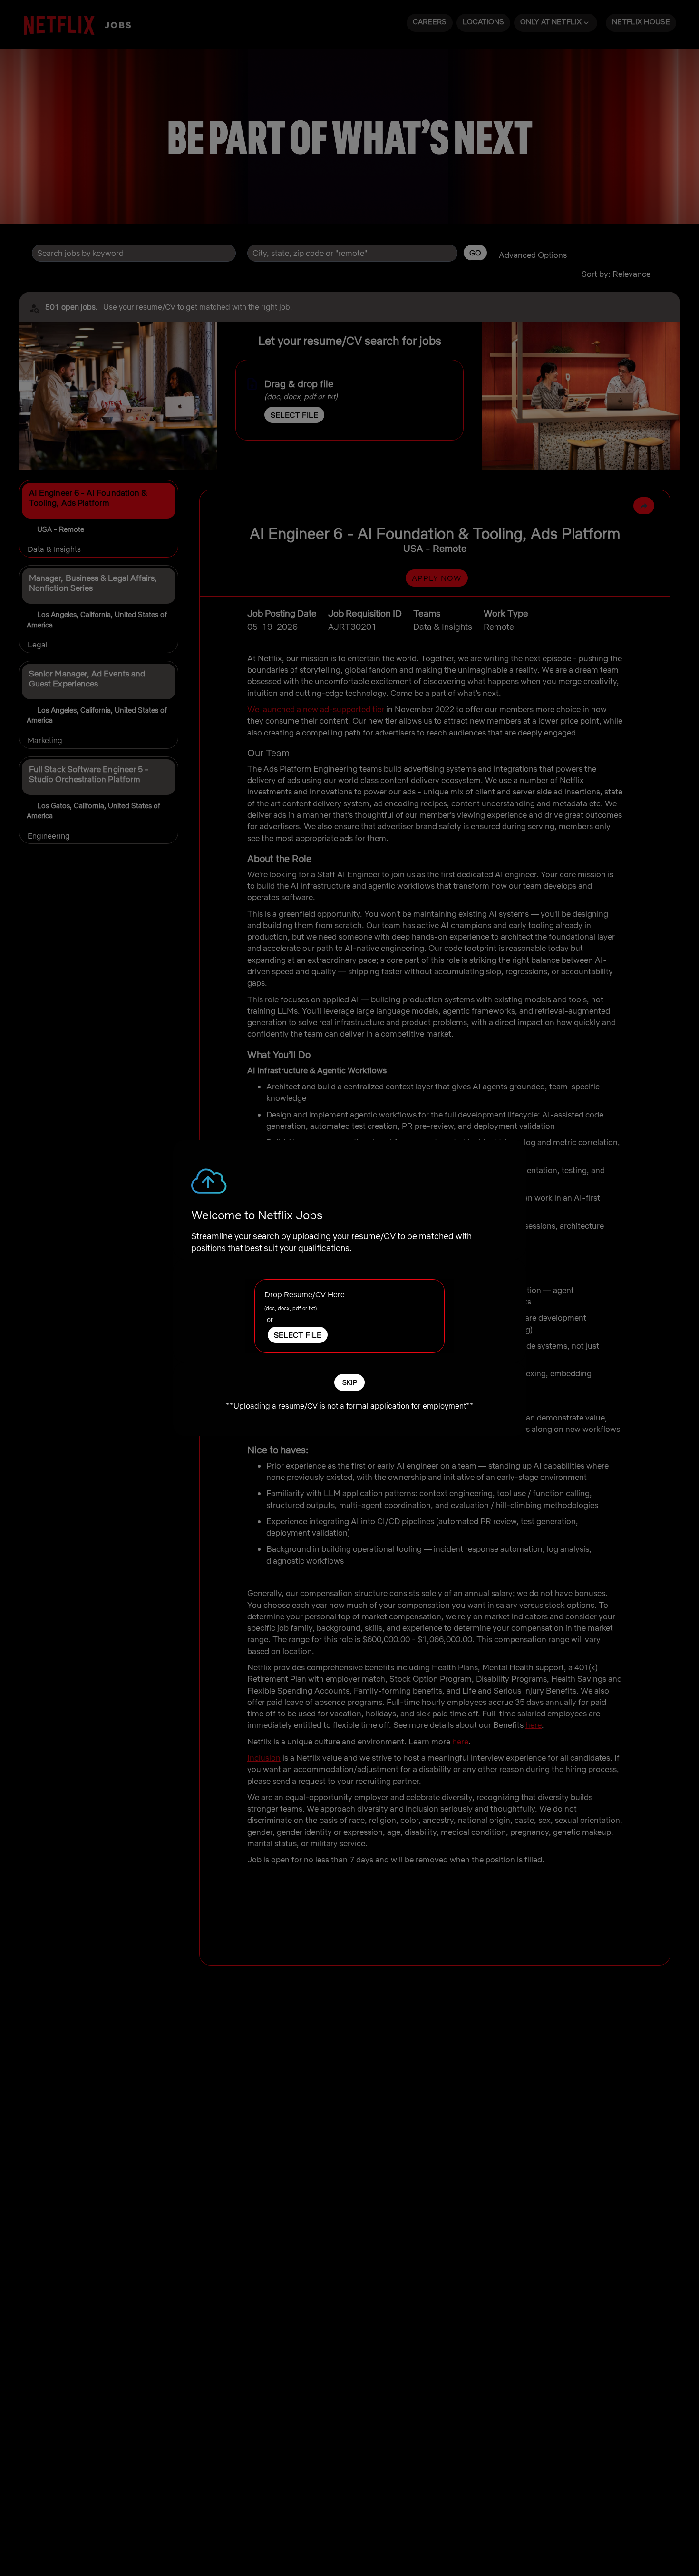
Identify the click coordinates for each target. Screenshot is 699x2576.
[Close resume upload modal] (509, 1156)
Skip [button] (350, 1382)
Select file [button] (298, 1334)
